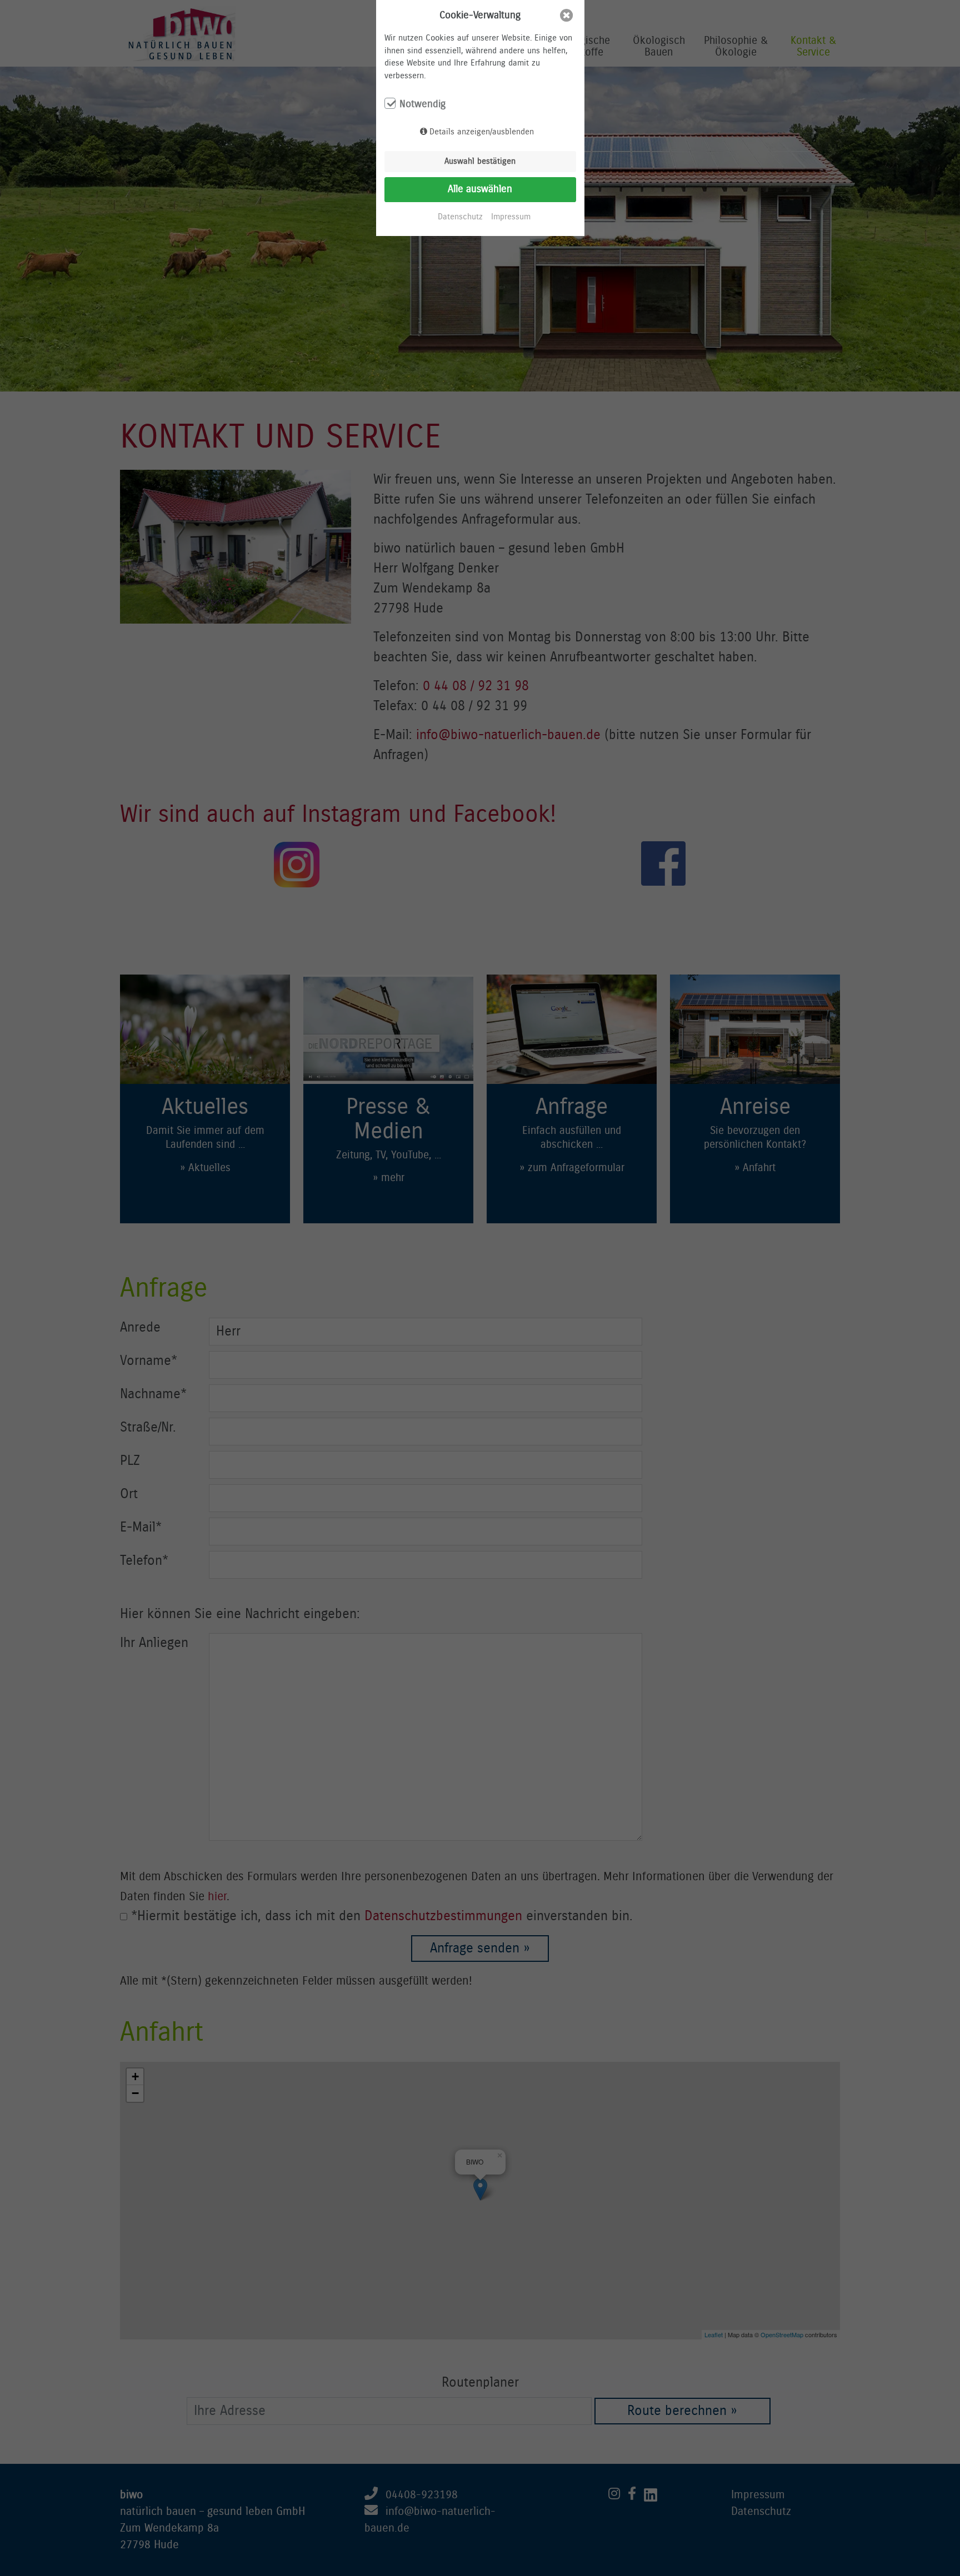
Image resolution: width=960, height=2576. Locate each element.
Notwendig (422, 104)
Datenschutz (460, 217)
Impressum (511, 217)
